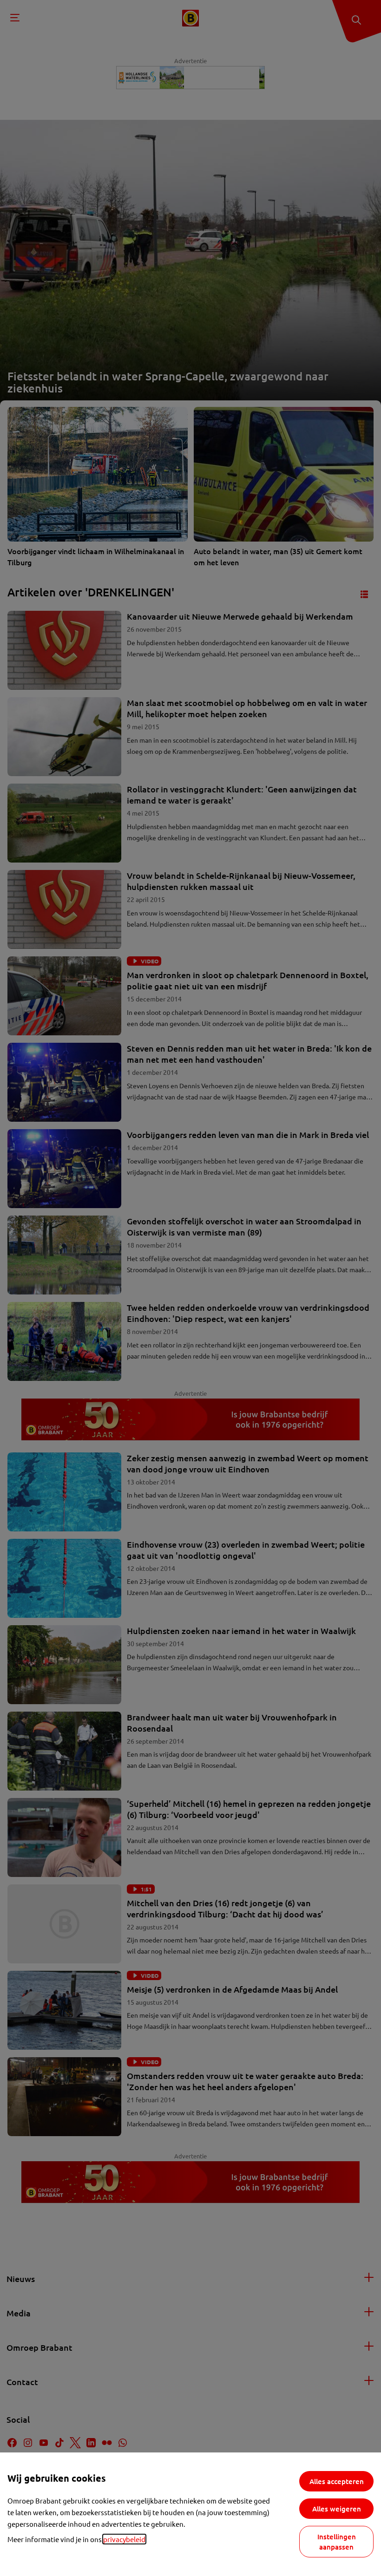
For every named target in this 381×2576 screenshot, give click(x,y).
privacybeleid (124, 2539)
